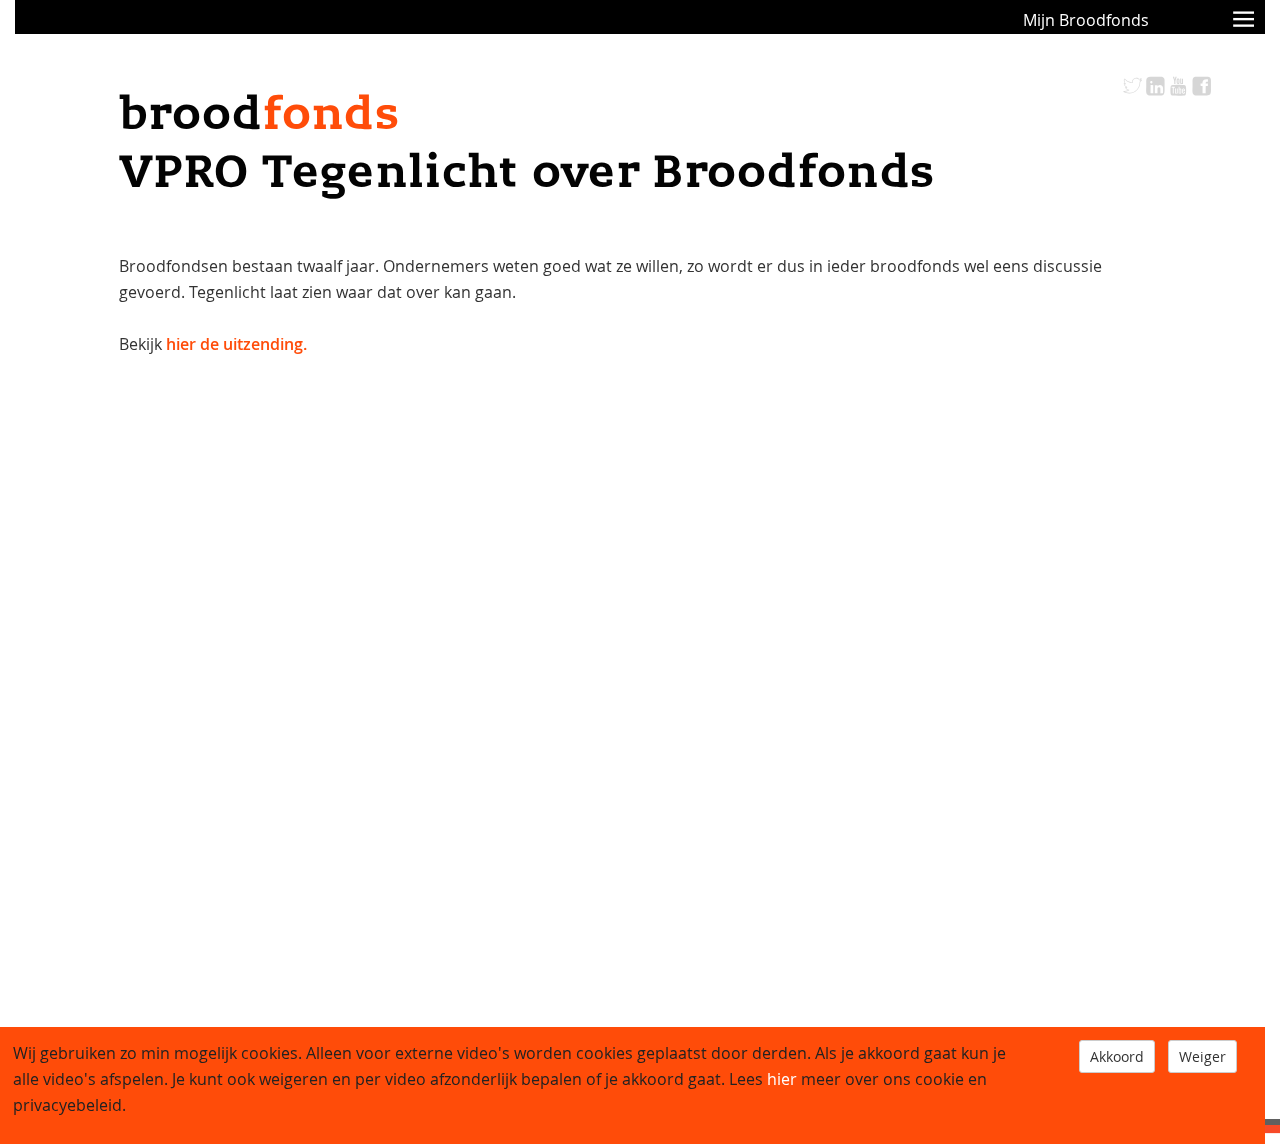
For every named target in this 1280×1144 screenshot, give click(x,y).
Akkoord (1117, 1056)
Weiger (1202, 1056)
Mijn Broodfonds (1086, 20)
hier (782, 1079)
